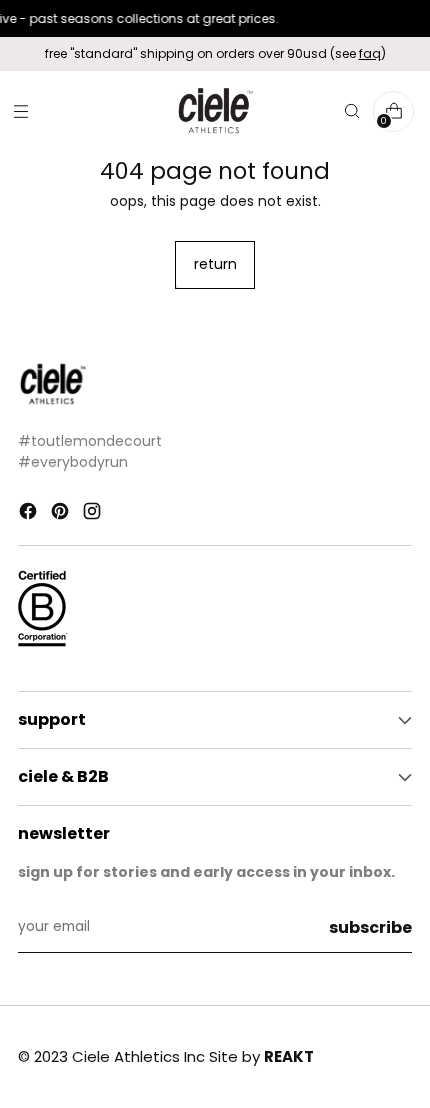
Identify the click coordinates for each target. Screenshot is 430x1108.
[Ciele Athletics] (215, 111)
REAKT (289, 1056)
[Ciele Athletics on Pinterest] (62, 514)
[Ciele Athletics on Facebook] (30, 514)
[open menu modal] (20, 111)
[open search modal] (351, 111)
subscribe (370, 927)
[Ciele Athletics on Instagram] (94, 514)
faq (370, 53)
